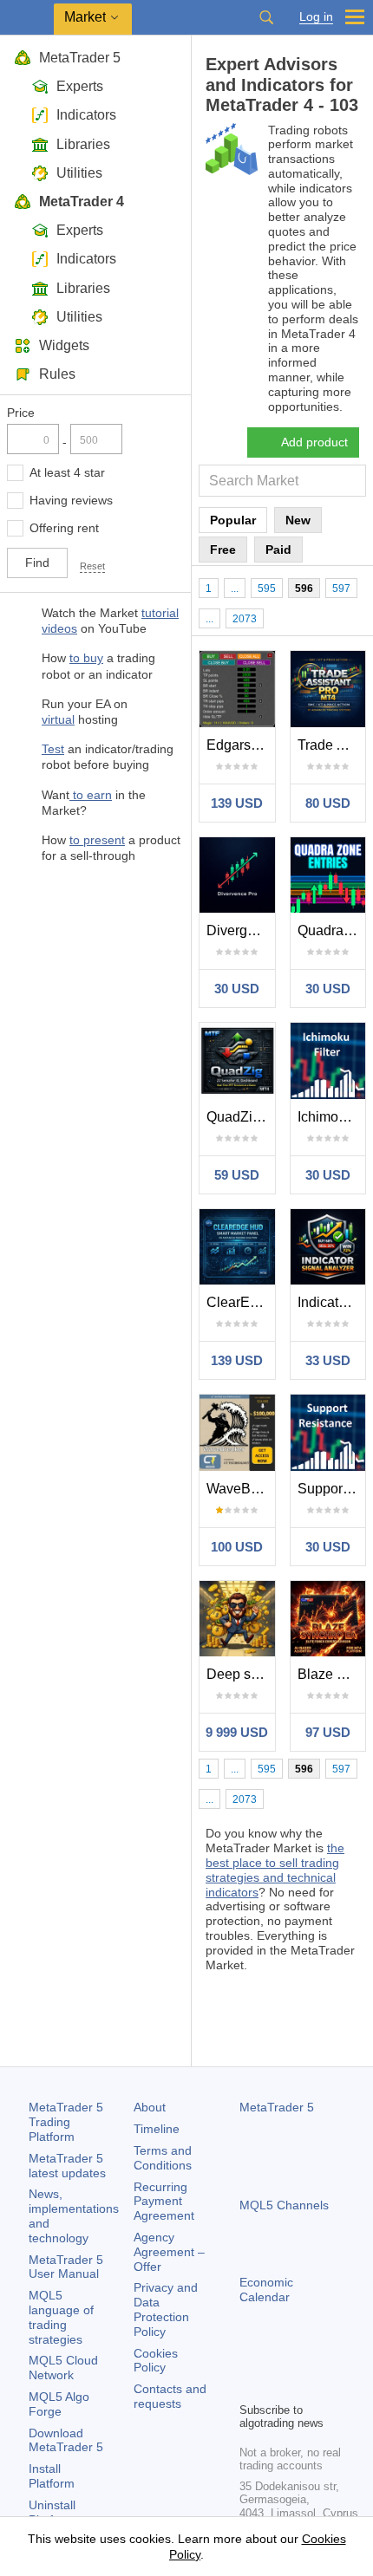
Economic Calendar (266, 2290)
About (150, 2107)
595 (267, 589)
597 (341, 589)
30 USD (237, 989)
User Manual (66, 2267)
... (235, 589)
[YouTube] (333, 2358)
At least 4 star (67, 472)
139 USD (237, 803)
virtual (58, 719)
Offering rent (64, 528)
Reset (92, 566)
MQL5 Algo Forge (59, 2404)
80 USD (328, 803)
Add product (314, 442)
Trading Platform (66, 2122)
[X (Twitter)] (305, 2358)
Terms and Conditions (163, 2158)
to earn (91, 795)
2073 (245, 619)
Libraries (83, 144)
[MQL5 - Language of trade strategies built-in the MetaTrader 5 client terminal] (27, 18)
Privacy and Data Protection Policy (166, 2309)
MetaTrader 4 (82, 202)
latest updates (67, 2166)
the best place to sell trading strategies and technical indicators (275, 1870)
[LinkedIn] (250, 2386)
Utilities (79, 173)
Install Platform (52, 2476)
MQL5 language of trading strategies (61, 2317)
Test (53, 749)
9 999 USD (237, 1732)
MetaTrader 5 (80, 58)
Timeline (157, 2129)
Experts (80, 86)
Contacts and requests (170, 2396)
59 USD (237, 1175)
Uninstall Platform (52, 2512)
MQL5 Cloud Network (63, 2368)
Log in (316, 17)
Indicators (86, 115)
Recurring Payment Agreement (164, 2202)
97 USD (328, 1732)
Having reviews (71, 500)
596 (304, 589)
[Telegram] (278, 2358)
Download (66, 2440)
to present (97, 840)
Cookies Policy (156, 2361)
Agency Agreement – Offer (169, 2252)
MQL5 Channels (284, 2205)
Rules (57, 374)
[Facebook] (250, 2358)
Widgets (64, 345)
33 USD (328, 1360)
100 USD (237, 1547)
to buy (86, 658)
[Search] (266, 17)
